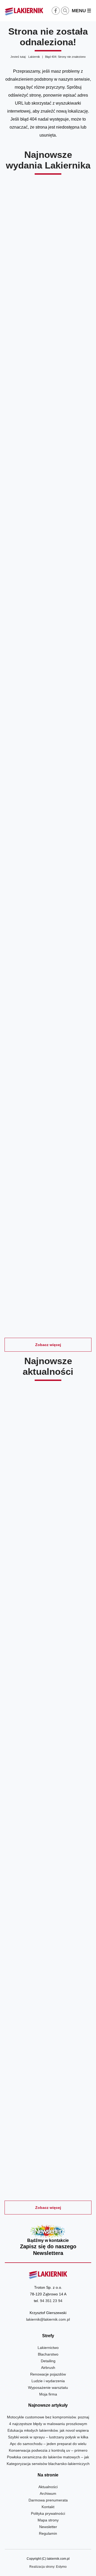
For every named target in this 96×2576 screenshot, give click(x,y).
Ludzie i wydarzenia (48, 2381)
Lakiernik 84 (48, 1281)
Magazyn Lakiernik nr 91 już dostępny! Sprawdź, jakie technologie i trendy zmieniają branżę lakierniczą (48, 1629)
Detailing (48, 2361)
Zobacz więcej (48, 1345)
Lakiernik (34, 57)
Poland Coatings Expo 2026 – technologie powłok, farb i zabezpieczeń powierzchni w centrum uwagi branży (48, 1762)
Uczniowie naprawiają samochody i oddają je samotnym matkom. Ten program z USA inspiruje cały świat (48, 2023)
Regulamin (48, 2533)
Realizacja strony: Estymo (48, 2567)
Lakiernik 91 (48, 284)
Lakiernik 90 (48, 426)
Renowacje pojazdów (48, 2374)
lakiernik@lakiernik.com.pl (48, 2319)
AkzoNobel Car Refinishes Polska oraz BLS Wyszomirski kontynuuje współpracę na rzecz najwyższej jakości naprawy (48, 1492)
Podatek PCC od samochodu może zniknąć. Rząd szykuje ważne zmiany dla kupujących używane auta (48, 2152)
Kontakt (48, 2507)
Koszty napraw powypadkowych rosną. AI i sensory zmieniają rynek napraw (48, 1894)
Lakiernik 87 (48, 853)
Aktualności (48, 2487)
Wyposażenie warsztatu (48, 2388)
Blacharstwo (48, 2354)
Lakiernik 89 (48, 569)
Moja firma (48, 2394)
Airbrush (48, 2368)
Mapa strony (48, 2520)
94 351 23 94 (51, 2301)
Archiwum (48, 2493)
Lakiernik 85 (48, 1138)
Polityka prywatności (48, 2513)
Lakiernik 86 (48, 996)
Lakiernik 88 (48, 711)
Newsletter (48, 2241)
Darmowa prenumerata (48, 2500)
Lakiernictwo (48, 2348)
